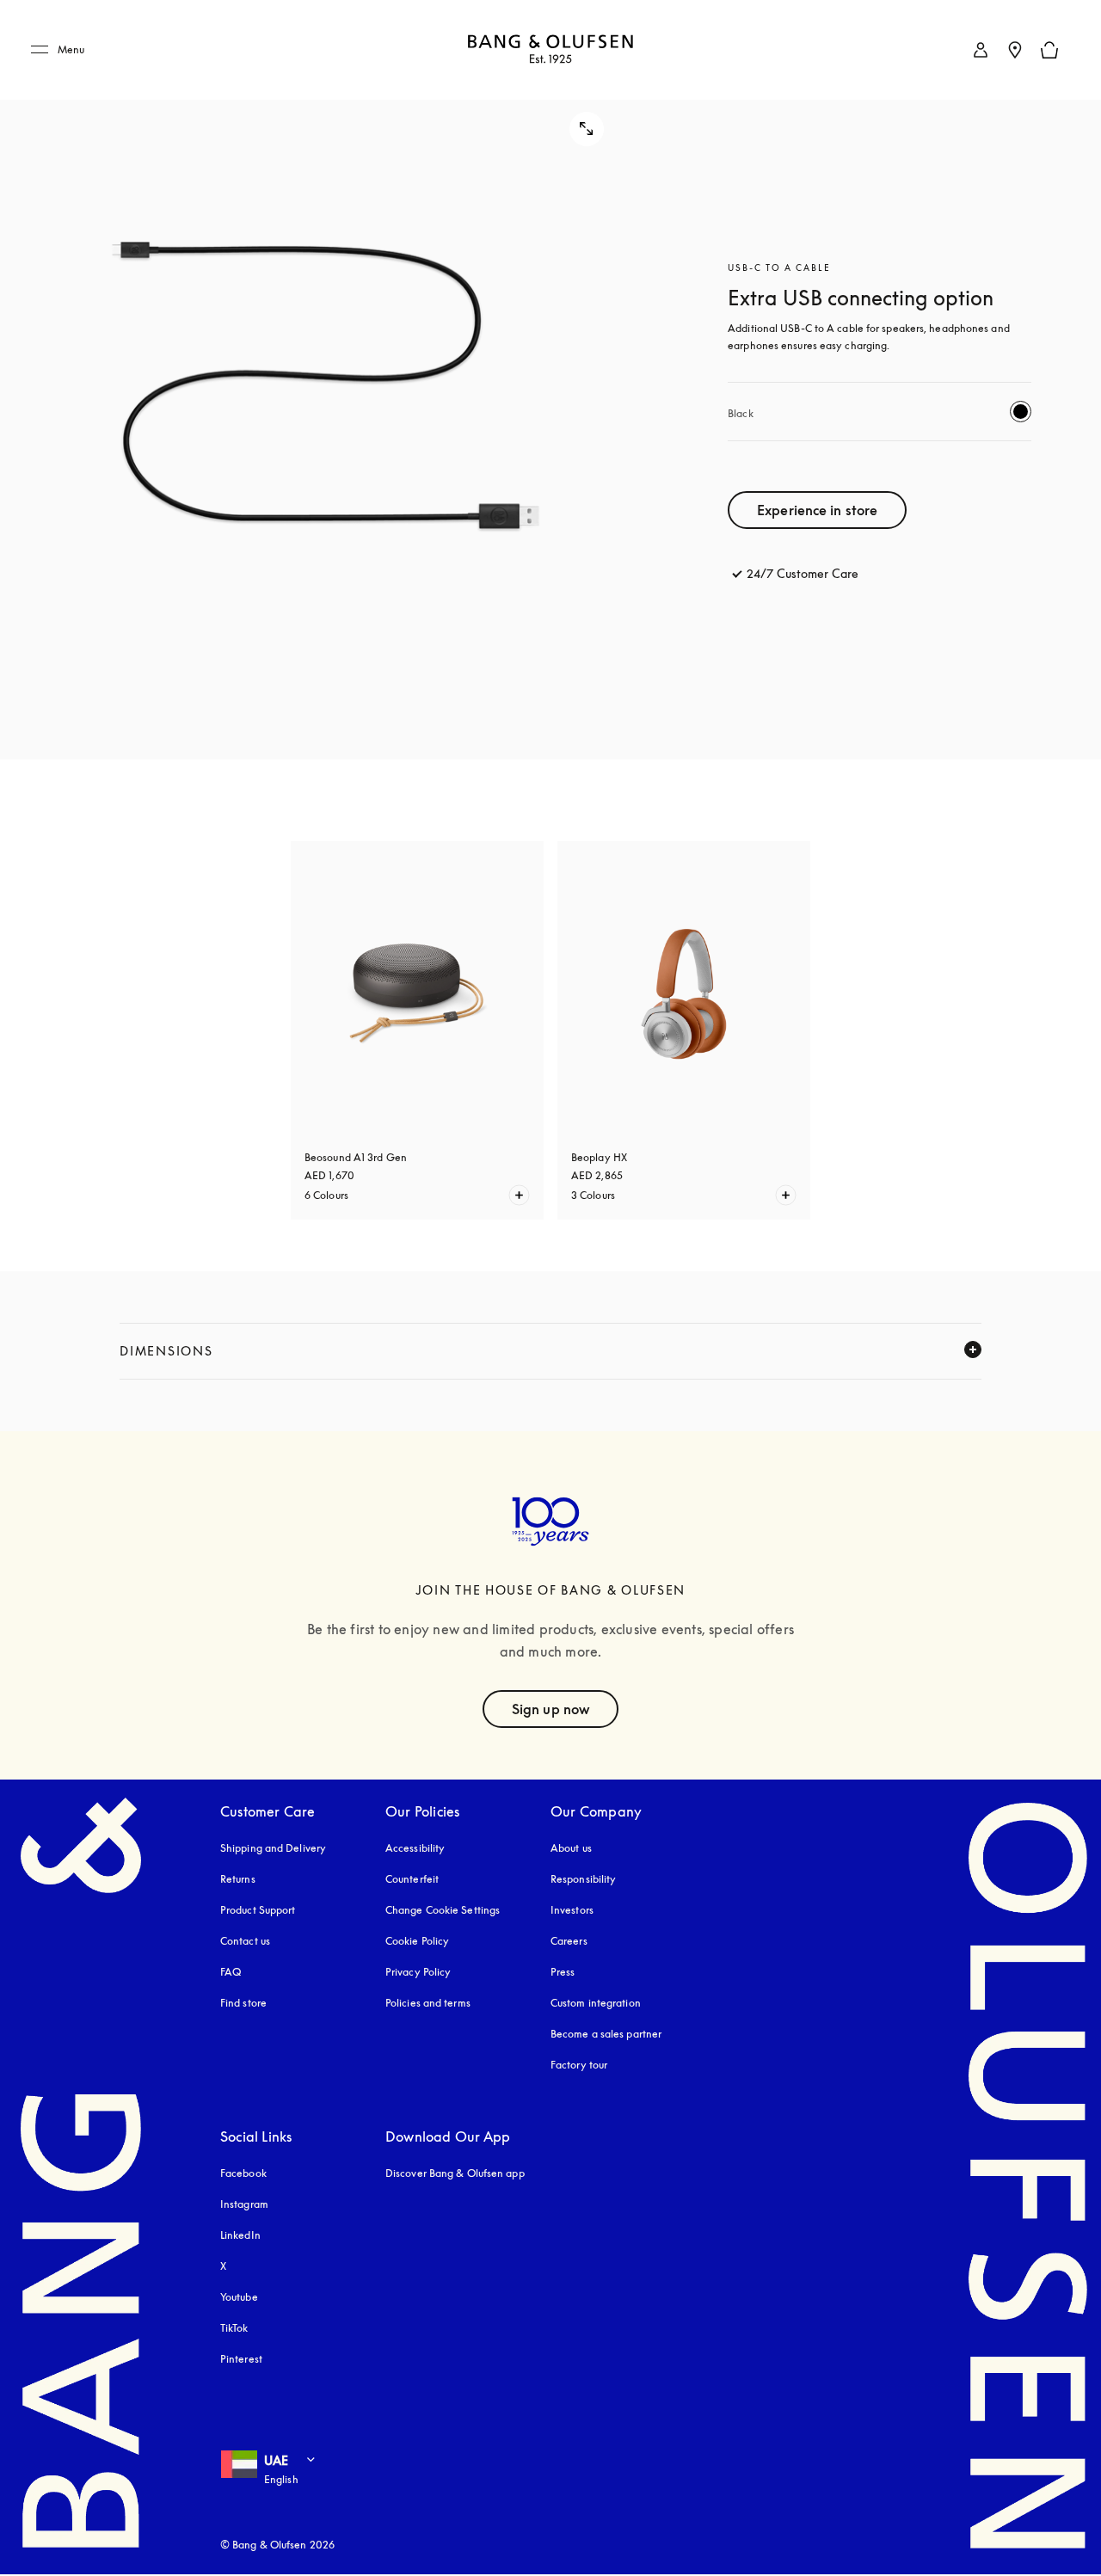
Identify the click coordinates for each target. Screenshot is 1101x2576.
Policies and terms (428, 2003)
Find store (243, 2003)
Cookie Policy (417, 1941)
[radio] (1021, 412)
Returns (238, 1879)
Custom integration (596, 2003)
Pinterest (241, 2359)
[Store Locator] (1015, 50)
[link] (981, 50)
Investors (572, 1910)
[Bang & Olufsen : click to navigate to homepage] (550, 50)
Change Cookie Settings (443, 1910)
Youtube (239, 2297)
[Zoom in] (328, 380)
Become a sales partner (606, 2034)
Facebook (243, 2173)
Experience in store (817, 510)
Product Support (258, 1910)
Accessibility (415, 1848)
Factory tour (579, 2065)
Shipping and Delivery (273, 1848)
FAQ (231, 1972)
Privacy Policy (418, 1972)
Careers (569, 1941)
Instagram (244, 2204)
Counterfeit (412, 1879)
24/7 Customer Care (803, 573)
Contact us (245, 1941)
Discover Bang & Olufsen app (455, 2173)
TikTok (234, 2328)
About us (571, 1848)
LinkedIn (240, 2235)
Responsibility (583, 1879)
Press (563, 1972)
